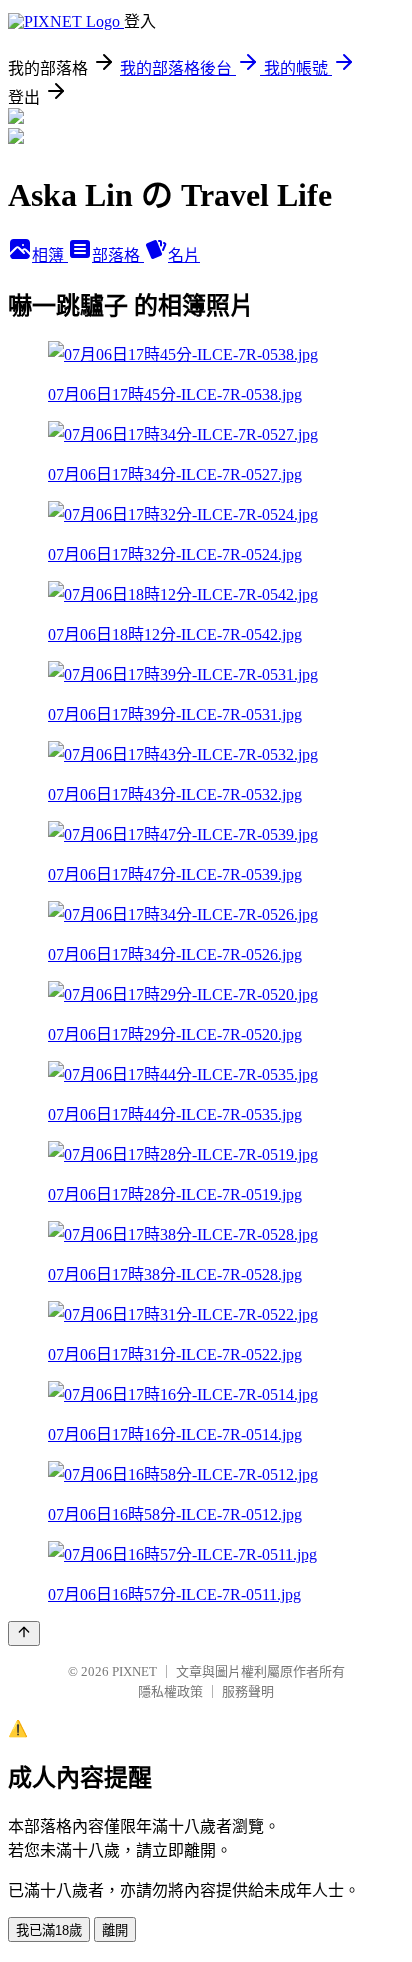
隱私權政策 (170, 1691)
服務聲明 (248, 1691)
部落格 (118, 255)
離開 (115, 1930)
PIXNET (134, 1671)
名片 (184, 255)
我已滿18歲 (49, 1930)
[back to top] (24, 1633)
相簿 (50, 255)
